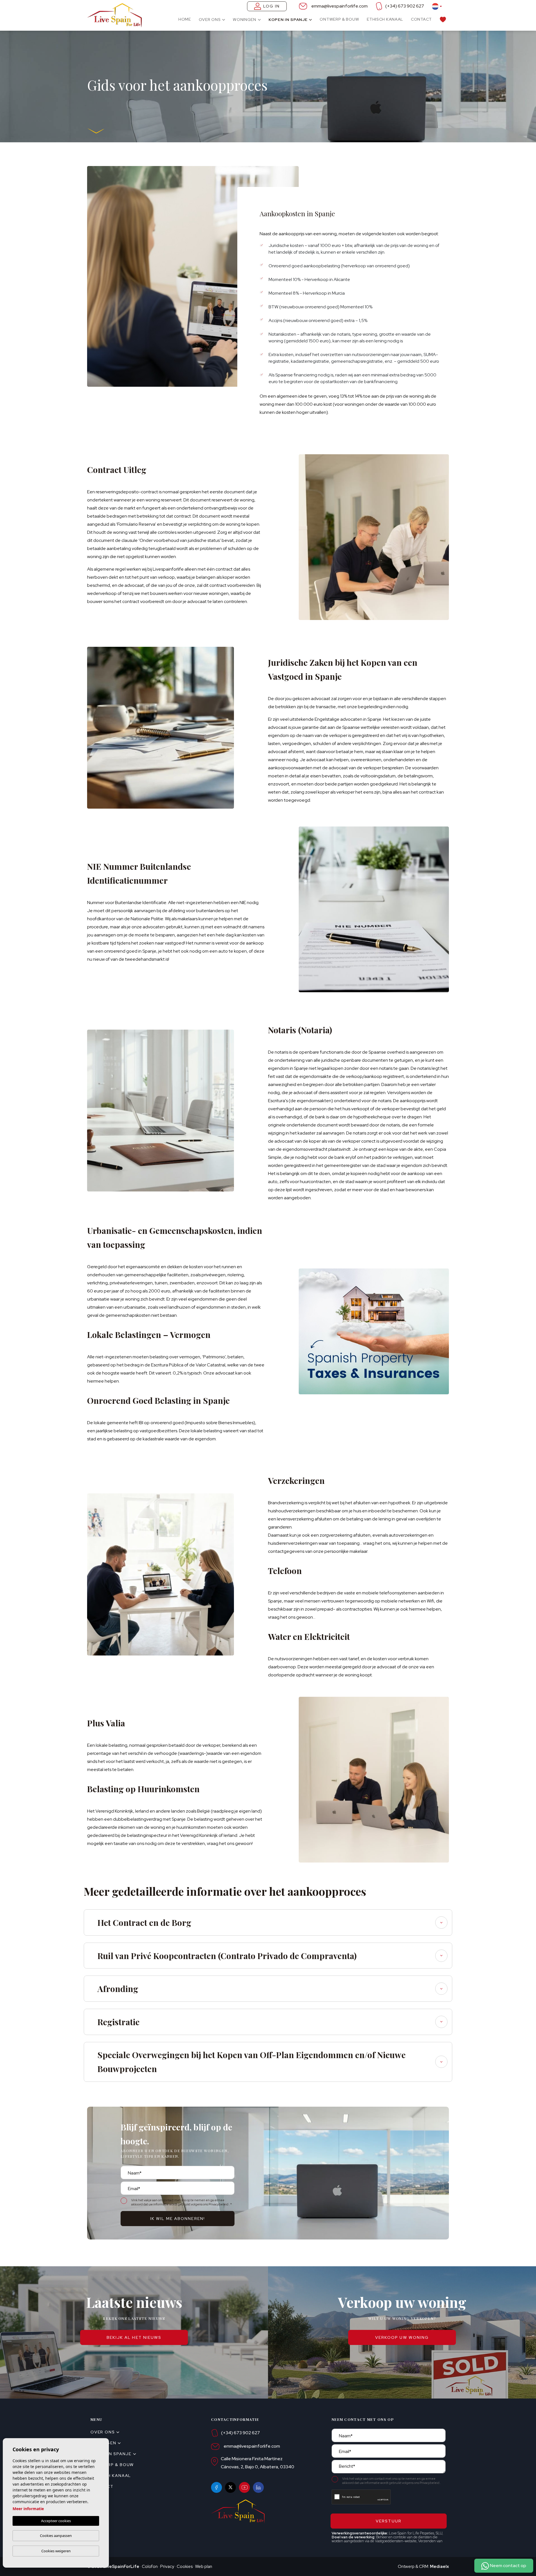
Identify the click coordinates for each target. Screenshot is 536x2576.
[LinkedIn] (258, 2487)
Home (185, 19)
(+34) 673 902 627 (405, 6)
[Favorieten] (443, 19)
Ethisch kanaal (385, 19)
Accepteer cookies (56, 2521)
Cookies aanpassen (56, 2536)
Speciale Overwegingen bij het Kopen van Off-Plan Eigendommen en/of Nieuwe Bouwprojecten (252, 2062)
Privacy (167, 2567)
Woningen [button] (245, 20)
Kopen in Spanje (288, 20)
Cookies (185, 2567)
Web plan (204, 2567)
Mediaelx (439, 2567)
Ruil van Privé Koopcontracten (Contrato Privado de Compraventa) (227, 1956)
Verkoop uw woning (402, 2337)
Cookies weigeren (56, 2551)
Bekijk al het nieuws (134, 2337)
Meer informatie (28, 2509)
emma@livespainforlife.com (339, 6)
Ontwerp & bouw (339, 19)
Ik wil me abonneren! (178, 2219)
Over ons (210, 20)
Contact (421, 19)
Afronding (118, 1989)
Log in (272, 6)
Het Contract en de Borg (144, 1923)
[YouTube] (244, 2487)
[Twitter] (230, 2487)
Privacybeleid (219, 2204)
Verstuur (389, 2521)
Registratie (119, 2022)
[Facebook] (216, 2487)
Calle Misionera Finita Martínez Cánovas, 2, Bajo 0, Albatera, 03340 (258, 2463)
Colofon (150, 2567)
